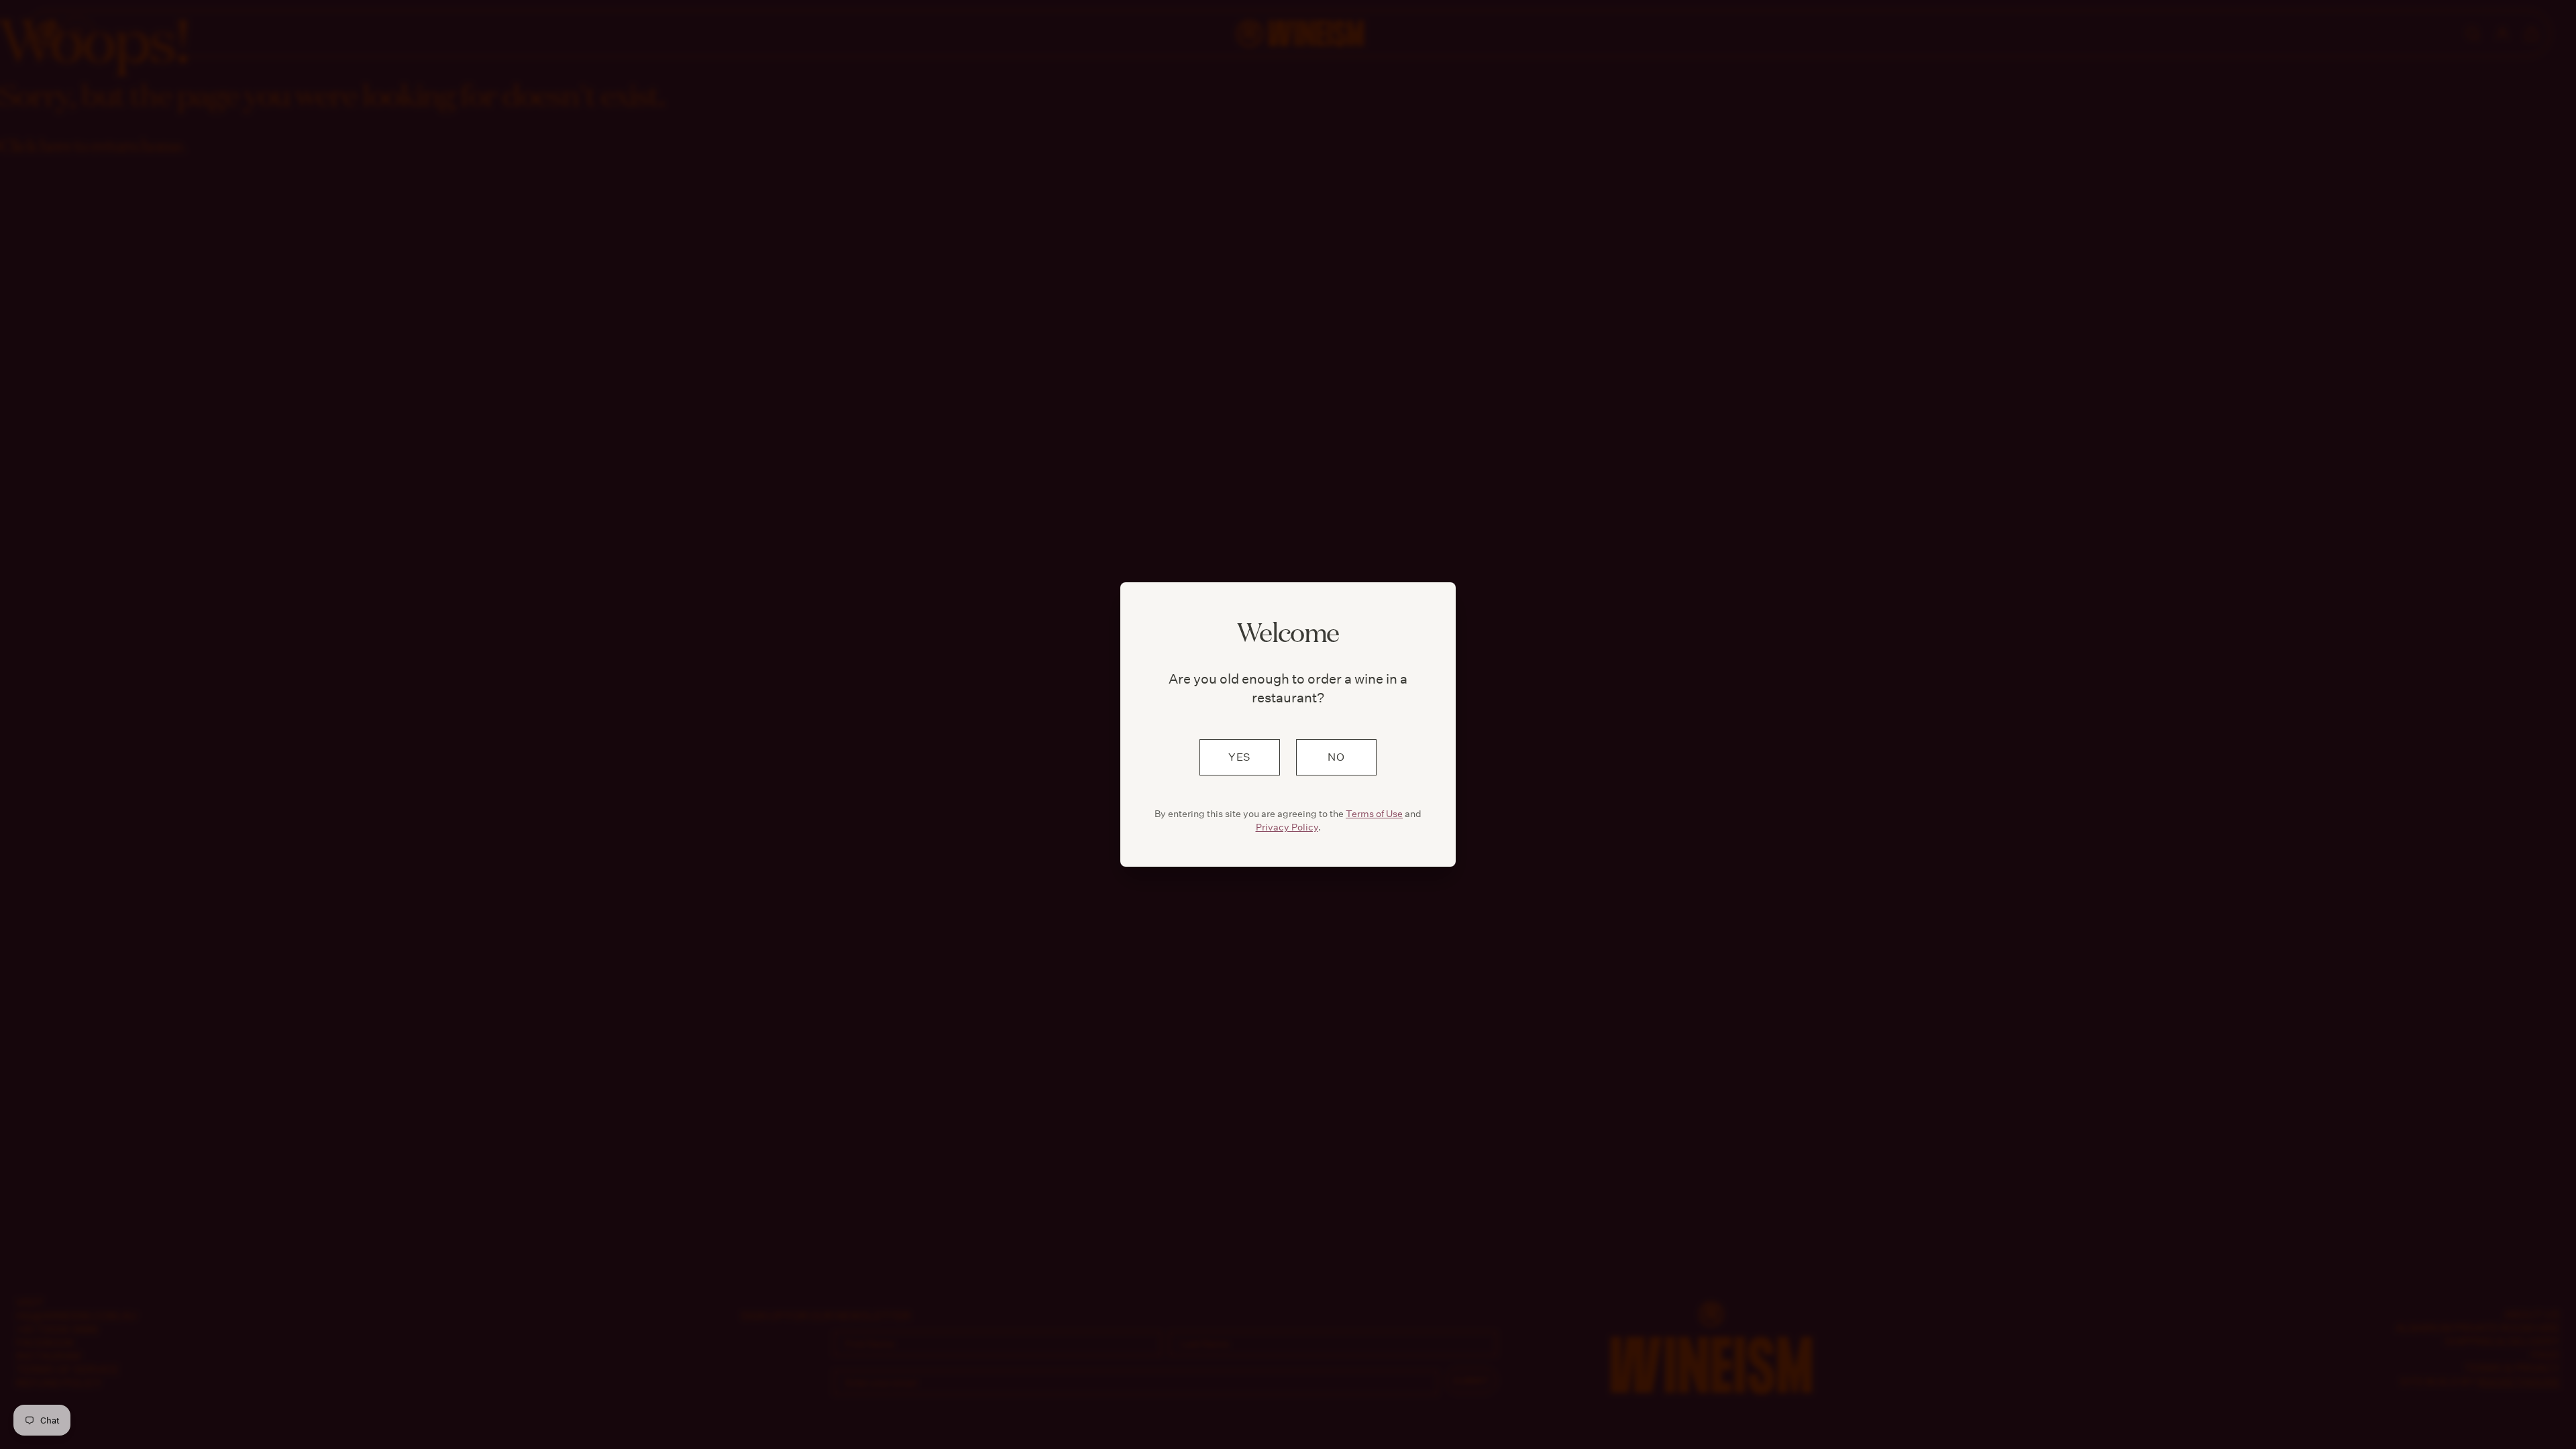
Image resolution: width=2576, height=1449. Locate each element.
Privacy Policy (1287, 827)
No (1336, 757)
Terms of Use (1374, 814)
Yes (1240, 757)
